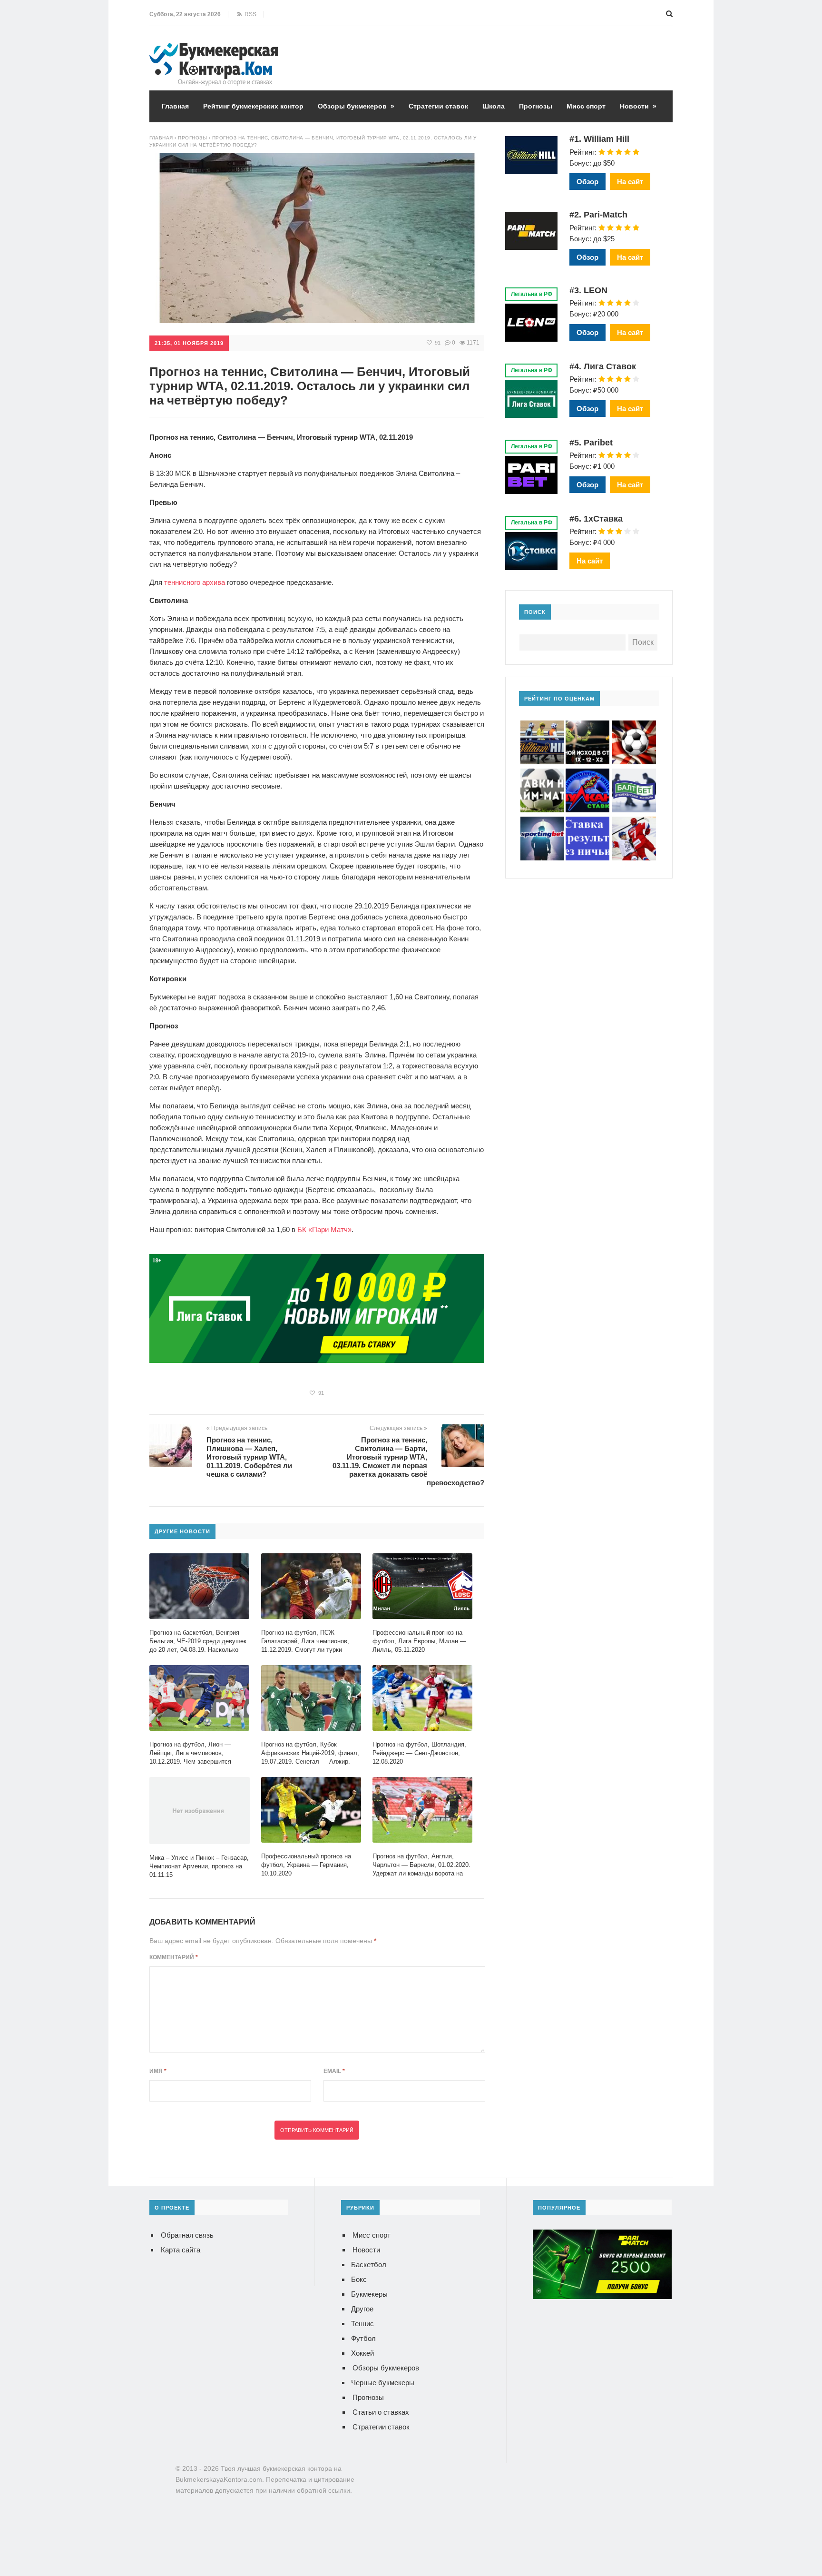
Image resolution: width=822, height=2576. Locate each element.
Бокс (359, 2279)
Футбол (363, 2338)
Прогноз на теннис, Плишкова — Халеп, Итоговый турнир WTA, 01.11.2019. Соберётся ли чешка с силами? (249, 1457)
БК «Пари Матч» (324, 1229)
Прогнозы (536, 106)
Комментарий (174, 1957)
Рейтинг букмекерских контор (253, 106)
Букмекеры (369, 2294)
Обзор (587, 182)
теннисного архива (195, 582)
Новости (638, 106)
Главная (175, 106)
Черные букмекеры (383, 2383)
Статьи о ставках (381, 2412)
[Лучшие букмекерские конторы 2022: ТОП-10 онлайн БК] (214, 50)
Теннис (362, 2324)
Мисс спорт (586, 106)
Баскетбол (369, 2265)
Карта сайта (181, 2250)
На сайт (630, 182)
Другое (362, 2309)
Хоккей (362, 2353)
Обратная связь (187, 2235)
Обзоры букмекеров (356, 106)
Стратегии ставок (438, 106)
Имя (158, 2071)
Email (334, 2071)
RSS (249, 14)
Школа (494, 106)
